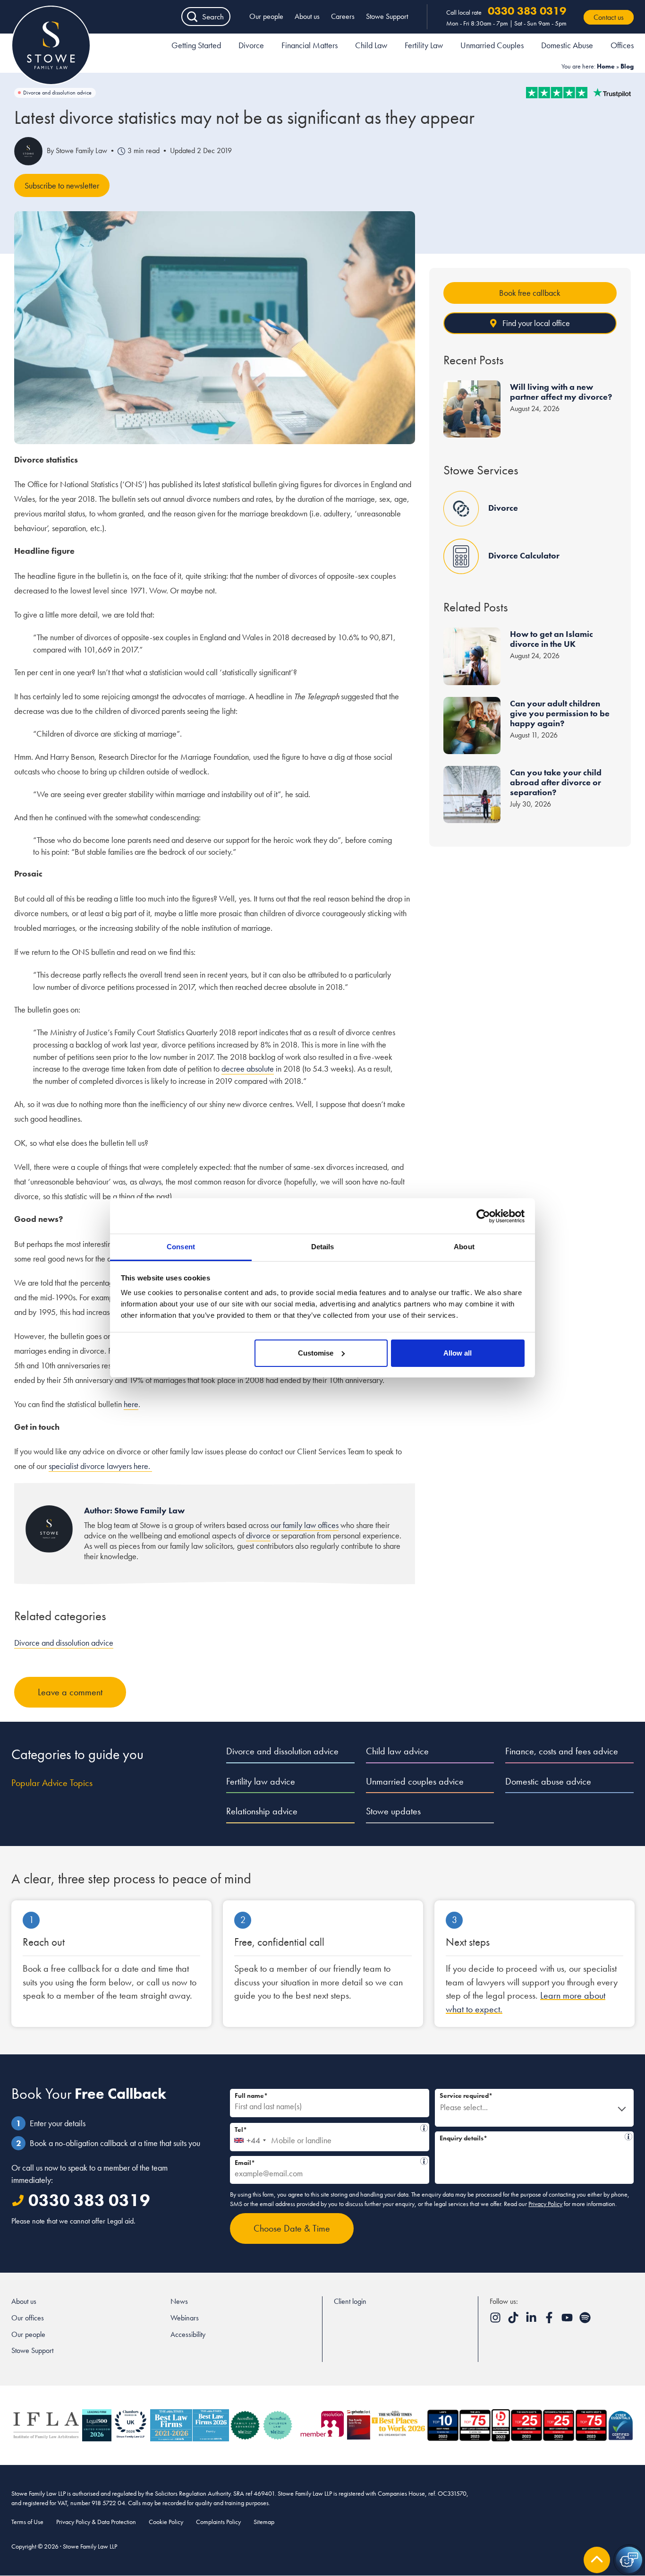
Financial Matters (310, 45)
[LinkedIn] (532, 2321)
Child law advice (397, 1751)
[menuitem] (196, 47)
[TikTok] (514, 2321)
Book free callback (530, 293)
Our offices (28, 2318)
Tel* (327, 2128)
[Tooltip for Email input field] (424, 2161)
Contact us (609, 17)
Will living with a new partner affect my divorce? (561, 392)
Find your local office (536, 323)
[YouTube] (568, 2321)
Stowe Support (387, 16)
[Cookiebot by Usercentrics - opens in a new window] (483, 1216)
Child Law (371, 45)
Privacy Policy (545, 2204)
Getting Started (196, 45)
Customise (316, 1353)
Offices (622, 45)
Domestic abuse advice (548, 1781)
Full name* (251, 2095)
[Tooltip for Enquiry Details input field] (628, 2137)
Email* (327, 2161)
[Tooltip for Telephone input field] (424, 2128)
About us (307, 16)
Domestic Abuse (567, 45)
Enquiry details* (532, 2137)
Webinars (185, 2318)
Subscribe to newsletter (62, 185)
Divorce (251, 45)
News (179, 2301)
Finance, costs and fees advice (562, 1751)
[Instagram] (496, 2321)
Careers (343, 16)
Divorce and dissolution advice (57, 93)
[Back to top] (597, 2560)
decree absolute (248, 1069)
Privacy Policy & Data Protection (96, 2522)
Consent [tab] (181, 1247)
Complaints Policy (218, 2522)
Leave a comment (70, 1692)
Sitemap (264, 2522)
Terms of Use (27, 2522)
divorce (258, 1535)
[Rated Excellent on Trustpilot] (578, 93)
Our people (266, 16)
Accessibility (188, 2334)
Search (213, 17)
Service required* (466, 2095)
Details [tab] (323, 1247)
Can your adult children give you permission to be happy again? (560, 713)
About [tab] (464, 1247)
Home (606, 66)
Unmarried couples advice (415, 1781)
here (131, 1404)
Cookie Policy (166, 2522)
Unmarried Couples (492, 45)
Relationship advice (262, 1811)
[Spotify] (585, 2321)
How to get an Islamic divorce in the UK (552, 639)
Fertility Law (424, 45)
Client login (350, 2301)
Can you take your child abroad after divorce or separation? (556, 782)
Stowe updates (393, 1811)
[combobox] (250, 2137)
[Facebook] (550, 2321)
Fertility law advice (261, 1781)
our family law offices (305, 1525)
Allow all (458, 1353)
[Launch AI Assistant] (629, 2560)
